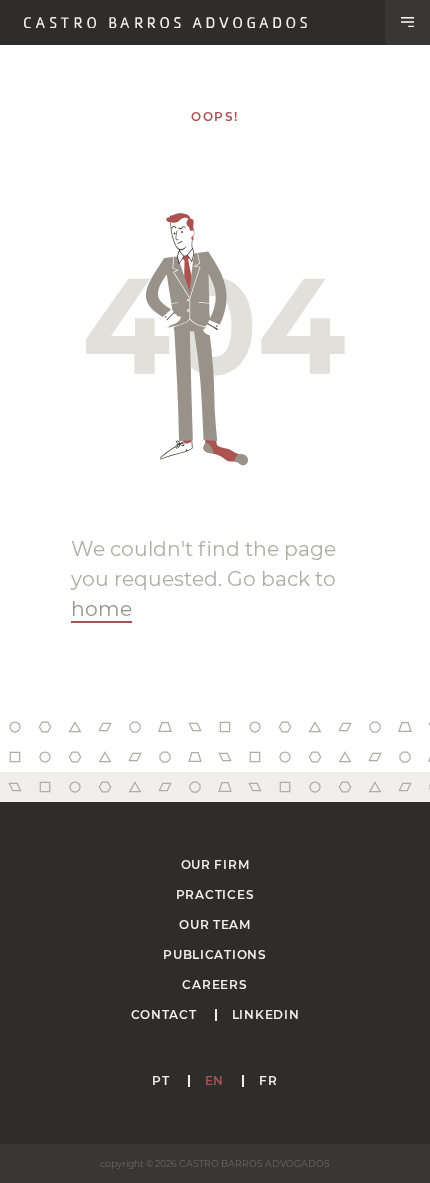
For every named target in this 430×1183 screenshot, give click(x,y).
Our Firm (215, 864)
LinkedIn (266, 1014)
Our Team (215, 924)
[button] (407, 22)
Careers (214, 984)
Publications (215, 954)
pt (160, 1080)
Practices (215, 894)
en (214, 1080)
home (101, 608)
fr (268, 1080)
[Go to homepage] (165, 23)
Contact (164, 1014)
